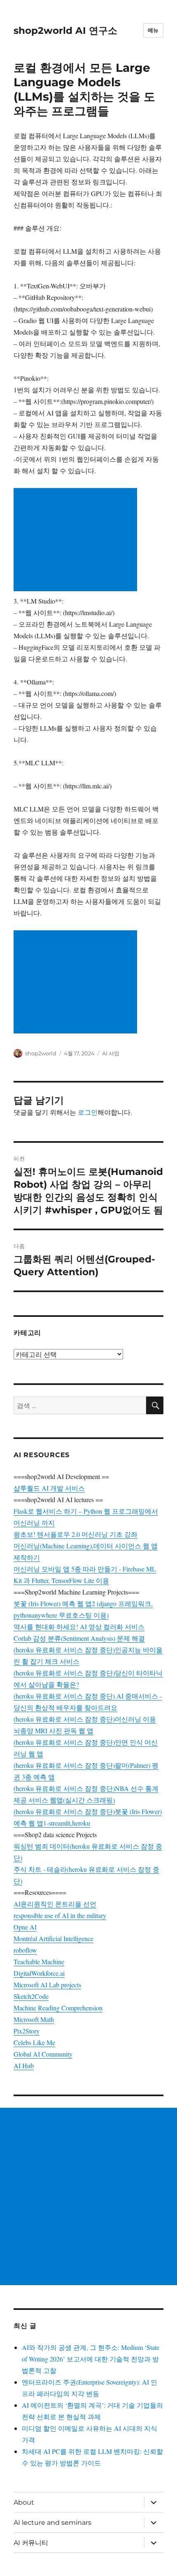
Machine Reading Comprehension (58, 2008)
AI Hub (24, 2065)
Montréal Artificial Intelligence (54, 1938)
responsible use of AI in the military (60, 1915)
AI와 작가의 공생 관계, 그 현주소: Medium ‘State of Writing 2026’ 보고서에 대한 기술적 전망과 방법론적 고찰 (91, 2359)
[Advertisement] (77, 540)
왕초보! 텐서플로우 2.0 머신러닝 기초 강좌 (76, 1534)
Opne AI (25, 1927)
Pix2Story (27, 2031)
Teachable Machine (39, 1961)
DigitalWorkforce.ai (39, 1973)
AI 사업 (111, 1053)
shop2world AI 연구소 (65, 31)
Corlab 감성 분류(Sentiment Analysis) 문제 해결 (79, 1638)
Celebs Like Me (34, 2042)
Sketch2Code (31, 1996)
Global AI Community (43, 2054)
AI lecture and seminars (52, 2523)
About (24, 2502)
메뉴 (153, 30)
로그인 (88, 1112)
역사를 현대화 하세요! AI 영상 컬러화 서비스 (79, 1627)
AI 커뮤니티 (31, 2543)
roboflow (25, 1950)
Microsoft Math (34, 2019)
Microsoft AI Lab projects (47, 1985)
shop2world (41, 1053)
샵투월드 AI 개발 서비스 (49, 1488)
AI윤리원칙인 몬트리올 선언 (55, 1904)
